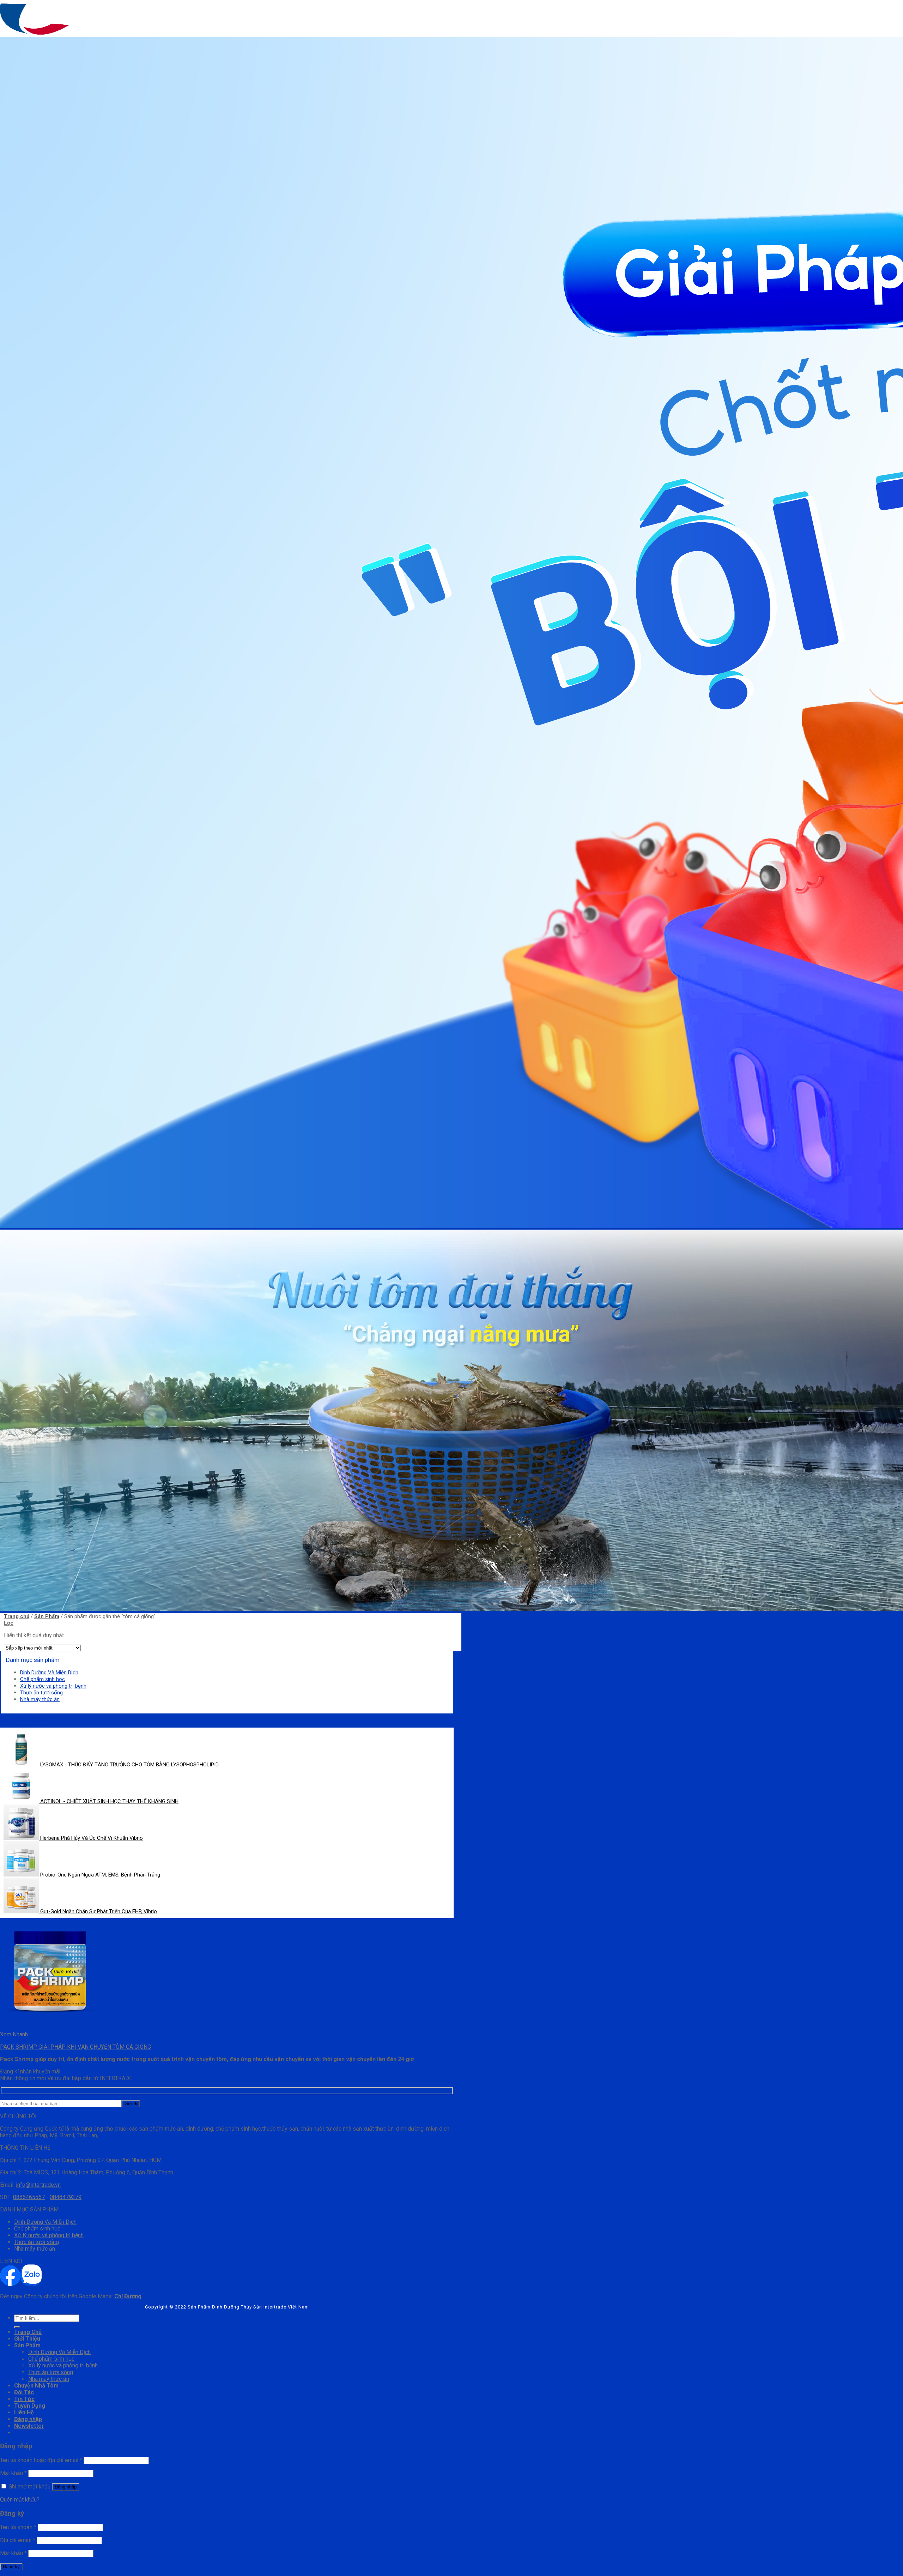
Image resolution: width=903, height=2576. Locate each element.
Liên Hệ (24, 2412)
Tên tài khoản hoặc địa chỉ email (41, 2460)
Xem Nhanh (14, 2034)
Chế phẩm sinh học (43, 1679)
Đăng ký (11, 2567)
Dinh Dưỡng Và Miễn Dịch (49, 1673)
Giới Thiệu (27, 2339)
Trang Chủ (28, 2332)
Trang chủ (17, 1616)
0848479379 (66, 2197)
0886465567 (29, 2197)
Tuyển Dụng (30, 2406)
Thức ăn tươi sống (41, 1693)
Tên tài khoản (18, 2527)
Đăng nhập (66, 2487)
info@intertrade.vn (38, 2185)
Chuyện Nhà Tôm (36, 2386)
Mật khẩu (13, 2473)
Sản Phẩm (47, 1616)
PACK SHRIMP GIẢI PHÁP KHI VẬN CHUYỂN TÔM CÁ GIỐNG (75, 2047)
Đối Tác (24, 2392)
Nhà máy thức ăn (40, 1699)
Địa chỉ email (18, 2540)
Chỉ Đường (128, 2296)
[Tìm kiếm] (17, 2327)
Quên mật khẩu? (20, 2500)
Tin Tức (24, 2399)
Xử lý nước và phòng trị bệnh (53, 1686)
